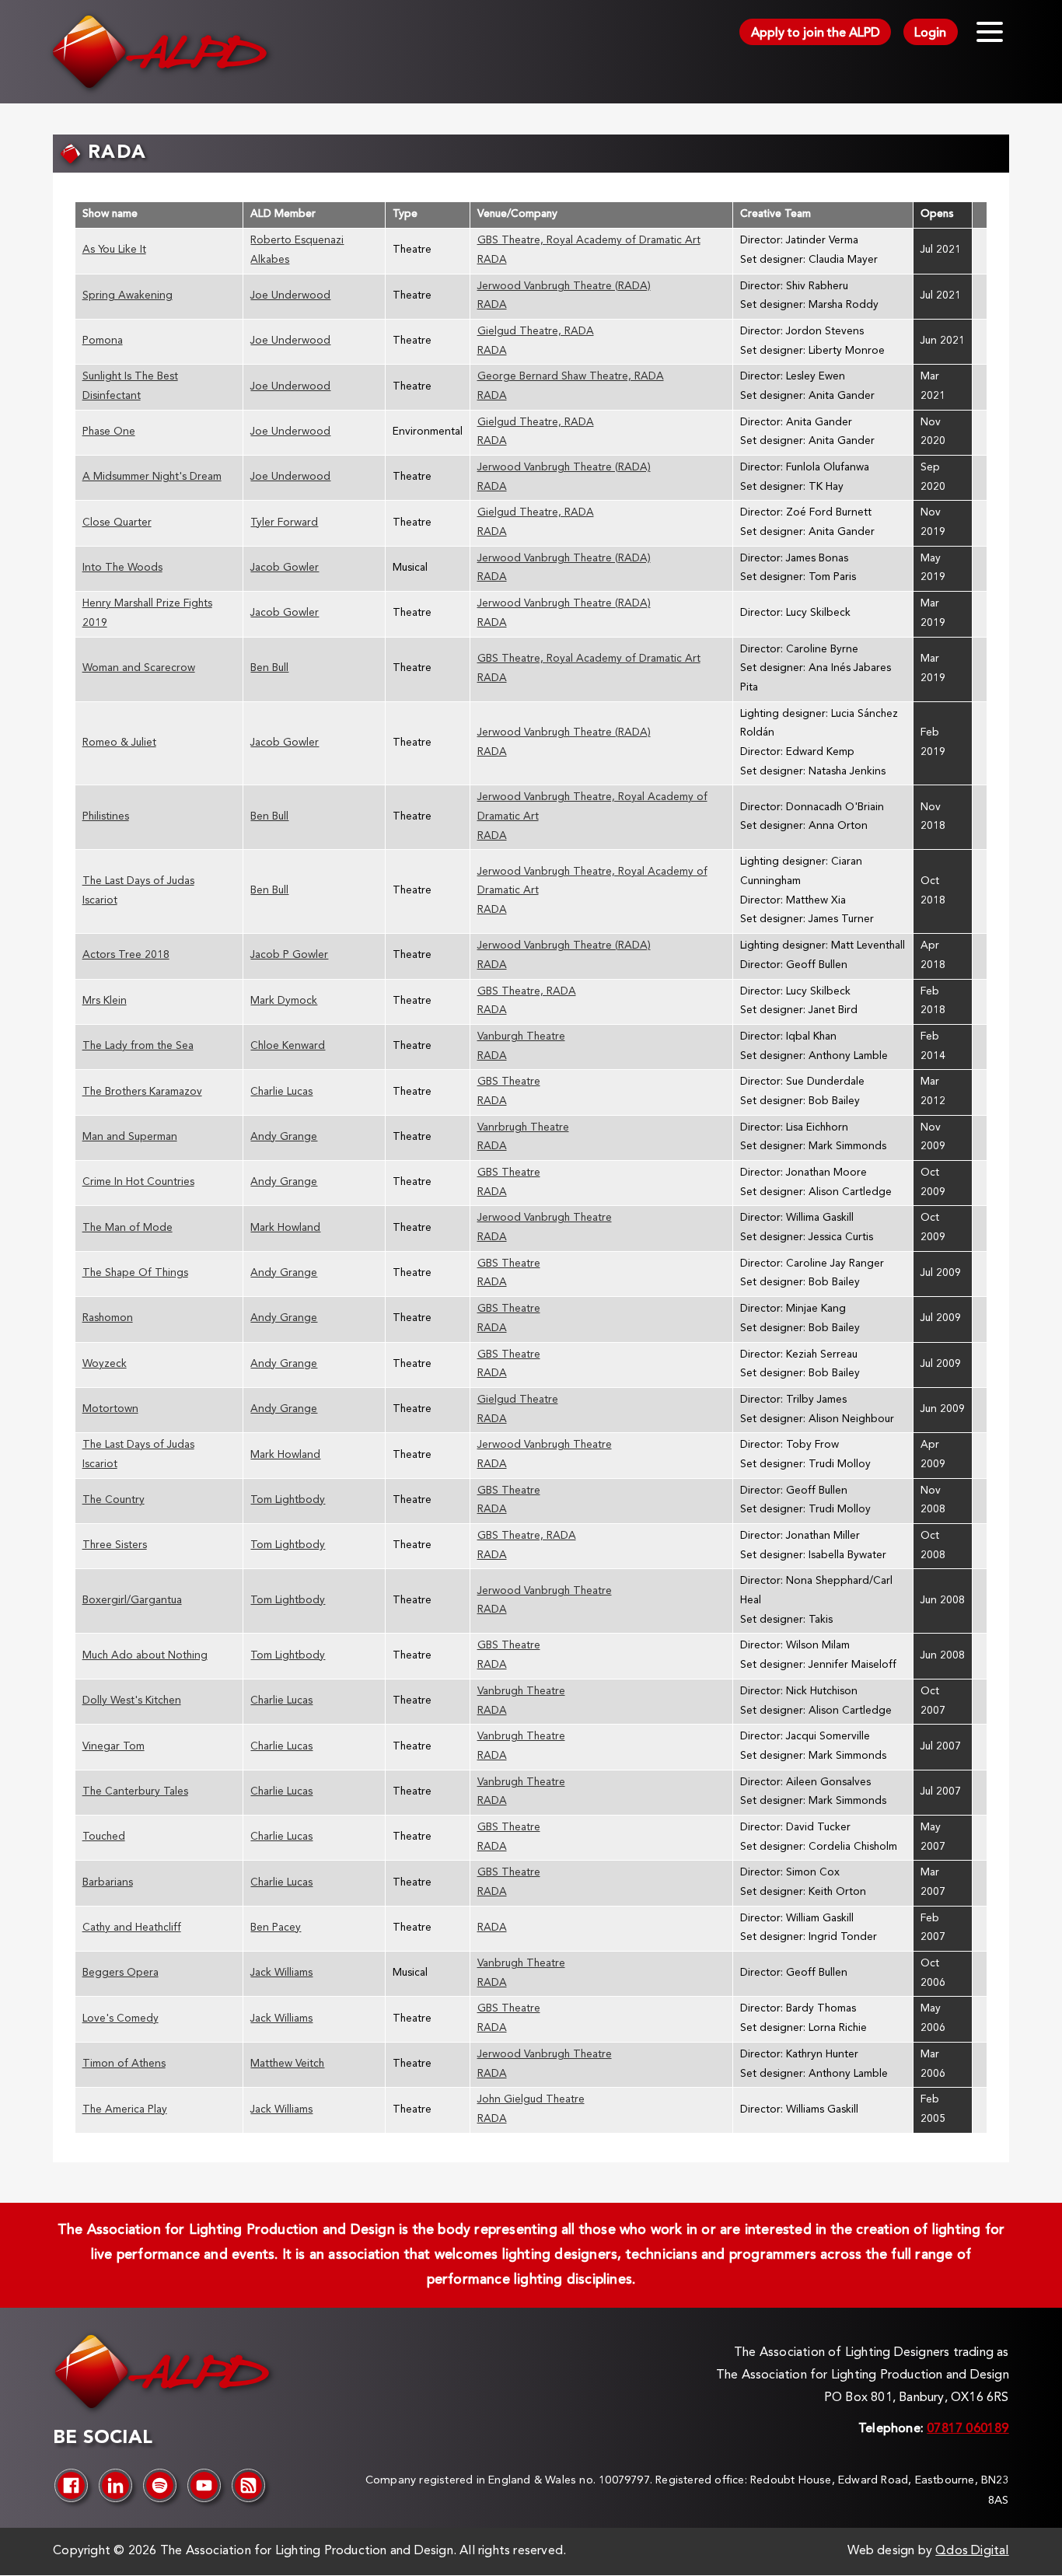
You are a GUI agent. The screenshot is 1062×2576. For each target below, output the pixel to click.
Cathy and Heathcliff (132, 1928)
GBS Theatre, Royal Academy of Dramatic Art (589, 241)
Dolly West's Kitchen (132, 1701)
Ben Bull (269, 668)
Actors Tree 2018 (126, 955)
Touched (104, 1837)
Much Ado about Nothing (145, 1656)
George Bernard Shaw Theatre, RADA (571, 377)
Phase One (109, 432)
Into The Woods (122, 568)
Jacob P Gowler (289, 955)
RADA (492, 260)
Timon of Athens (124, 2064)
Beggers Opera (121, 1973)
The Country (114, 1500)
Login (930, 33)
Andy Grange (284, 1137)
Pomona (103, 341)
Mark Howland (285, 1228)
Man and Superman (130, 1137)
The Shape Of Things (135, 1273)
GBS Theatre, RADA (527, 992)
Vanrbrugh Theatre (523, 1128)
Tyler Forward (284, 523)
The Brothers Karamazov (142, 1092)
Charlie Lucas (281, 1092)
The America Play (125, 2110)
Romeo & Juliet (119, 743)
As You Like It (114, 250)
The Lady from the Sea (138, 1046)
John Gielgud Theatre (531, 2100)
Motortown (110, 1409)
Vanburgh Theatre (521, 1037)
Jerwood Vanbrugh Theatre (545, 1218)
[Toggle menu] (990, 32)
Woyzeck (105, 1364)
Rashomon (108, 1318)
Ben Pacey (276, 1928)
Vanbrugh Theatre (521, 1692)
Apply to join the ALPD (816, 33)
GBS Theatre (509, 1082)
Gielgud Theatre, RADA (536, 332)
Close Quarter (117, 523)
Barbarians (108, 1883)
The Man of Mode (128, 1228)
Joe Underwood (290, 296)
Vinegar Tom (114, 1747)
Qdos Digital (972, 2551)
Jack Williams (281, 1973)
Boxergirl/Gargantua (132, 1601)
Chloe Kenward (288, 1046)
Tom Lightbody (288, 1500)
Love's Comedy (121, 2019)
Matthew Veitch (287, 2064)
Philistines (106, 817)
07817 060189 (968, 2429)
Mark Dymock (284, 1001)
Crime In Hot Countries (138, 1182)
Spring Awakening (128, 296)
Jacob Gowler (285, 568)
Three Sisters (115, 1545)
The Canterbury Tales (135, 1792)
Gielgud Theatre (518, 1400)
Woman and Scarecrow (139, 668)
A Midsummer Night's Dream (152, 477)
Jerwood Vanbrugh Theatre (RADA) (564, 287)
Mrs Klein (105, 1001)
